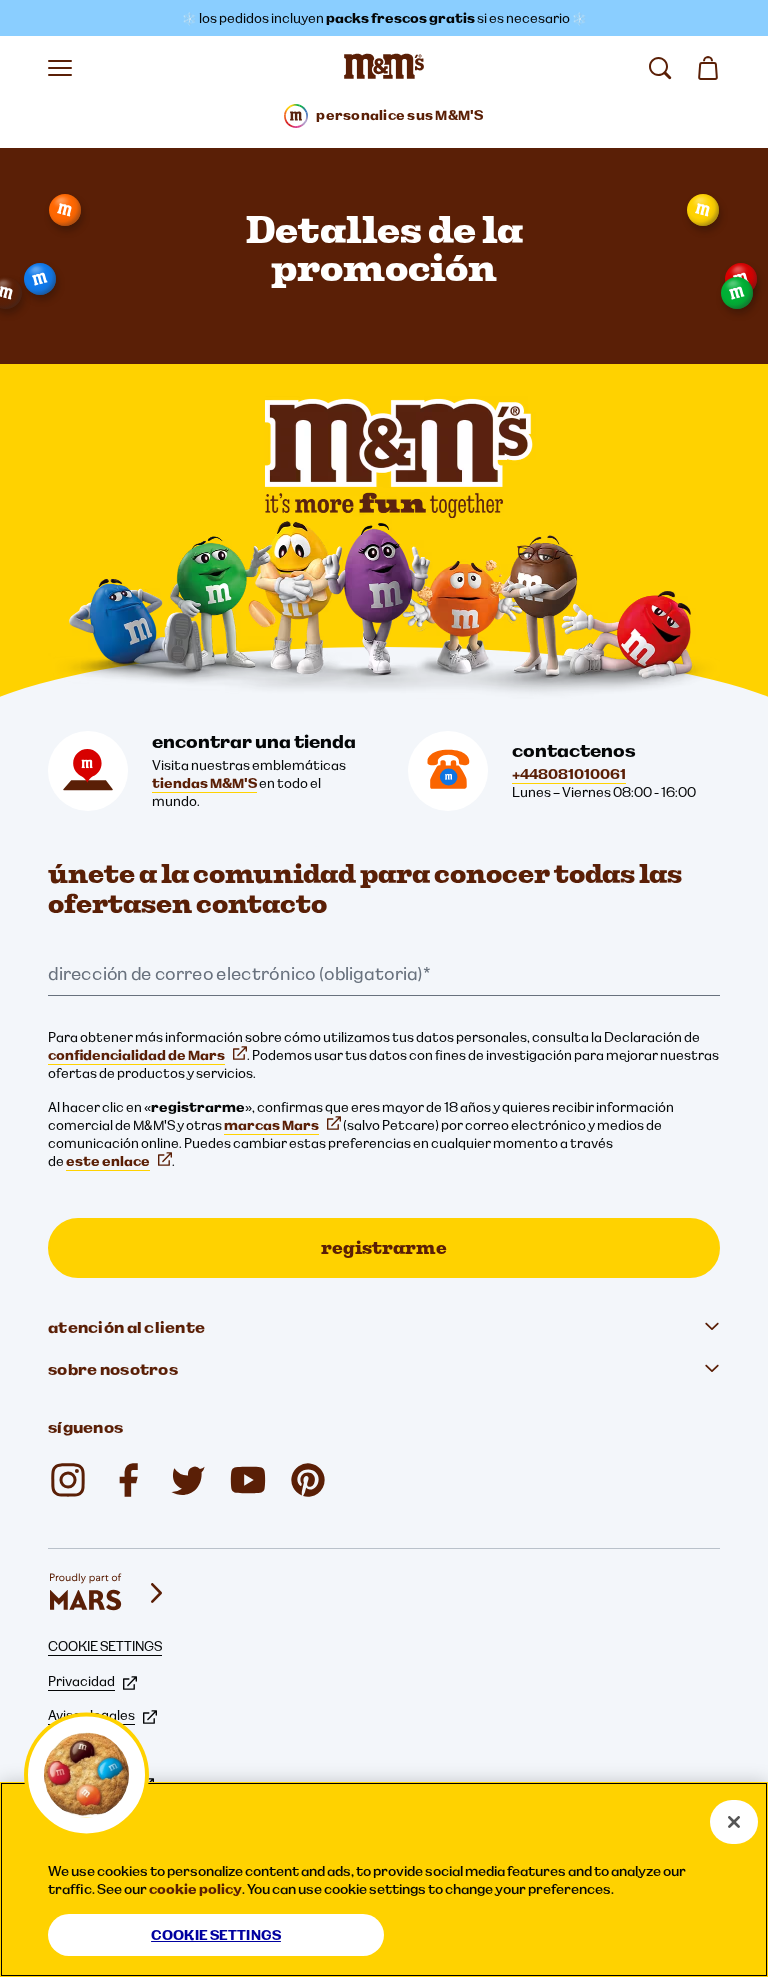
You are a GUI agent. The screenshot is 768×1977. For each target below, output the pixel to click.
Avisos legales (91, 1715)
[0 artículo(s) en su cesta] (708, 68)
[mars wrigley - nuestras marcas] (108, 1593)
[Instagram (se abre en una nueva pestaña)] (68, 1480)
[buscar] (660, 68)
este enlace (108, 1161)
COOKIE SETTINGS (105, 1646)
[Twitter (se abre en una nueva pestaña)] (188, 1480)
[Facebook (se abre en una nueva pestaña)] (128, 1480)
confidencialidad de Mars (136, 1055)
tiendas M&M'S (204, 783)
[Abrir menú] (60, 68)
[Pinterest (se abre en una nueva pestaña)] (308, 1480)
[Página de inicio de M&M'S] (384, 68)
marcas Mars (271, 1125)
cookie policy (195, 1889)
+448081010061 (569, 774)
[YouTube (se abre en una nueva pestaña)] (248, 1480)
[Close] (734, 1822)
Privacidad (81, 1681)
